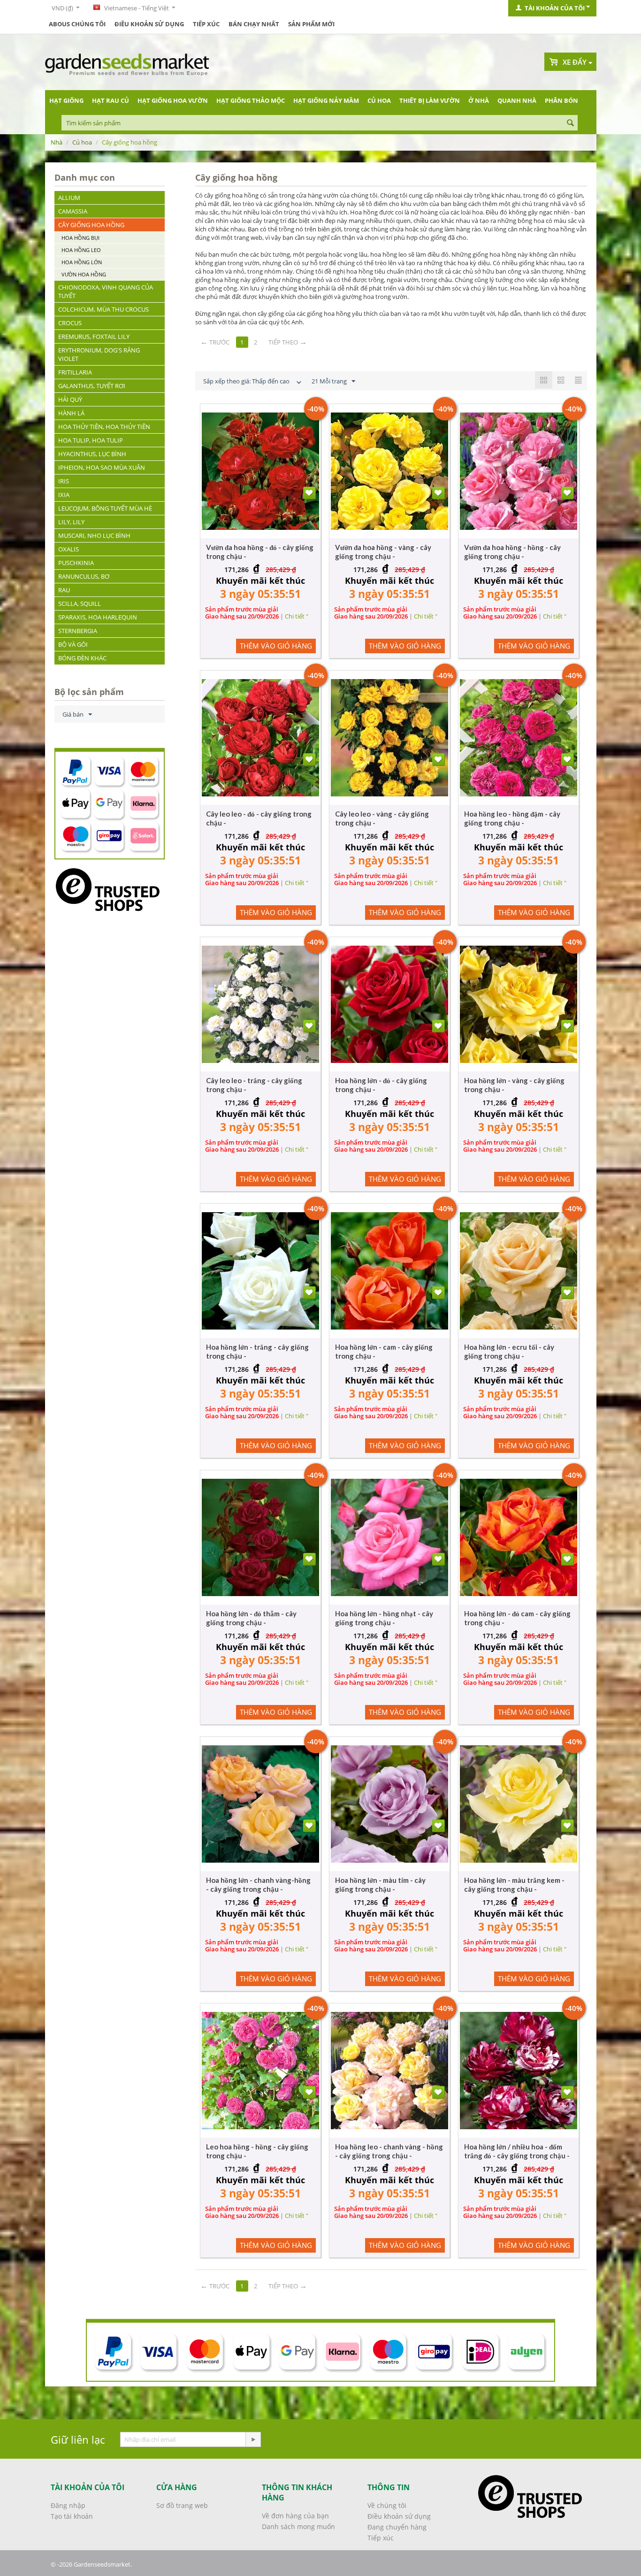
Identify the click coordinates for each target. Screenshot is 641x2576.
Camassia (73, 211)
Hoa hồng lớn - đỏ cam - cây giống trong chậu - (517, 1618)
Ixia (64, 495)
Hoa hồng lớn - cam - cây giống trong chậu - (384, 1351)
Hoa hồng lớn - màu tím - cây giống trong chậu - (380, 1884)
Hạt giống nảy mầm (326, 100)
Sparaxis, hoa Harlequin (98, 617)
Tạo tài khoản (72, 2516)
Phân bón (561, 100)
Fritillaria (75, 372)
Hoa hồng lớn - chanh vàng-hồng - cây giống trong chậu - (258, 1884)
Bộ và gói (73, 644)
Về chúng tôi (387, 2505)
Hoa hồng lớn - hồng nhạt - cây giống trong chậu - (384, 1618)
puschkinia (76, 563)
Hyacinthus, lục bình (92, 454)
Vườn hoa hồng (84, 274)
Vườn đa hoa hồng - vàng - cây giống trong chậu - (383, 552)
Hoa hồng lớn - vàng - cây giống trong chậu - (514, 1085)
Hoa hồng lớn (82, 262)
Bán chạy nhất (254, 24)
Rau (64, 590)
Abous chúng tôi (77, 24)
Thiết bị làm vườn (430, 100)
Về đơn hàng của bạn (295, 2516)
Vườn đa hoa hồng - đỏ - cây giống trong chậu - (260, 552)
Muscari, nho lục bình (94, 535)
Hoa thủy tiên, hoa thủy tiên (104, 427)
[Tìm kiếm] (571, 123)
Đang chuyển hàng (397, 2527)
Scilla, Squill (80, 604)
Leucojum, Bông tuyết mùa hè (105, 508)
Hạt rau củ (111, 100)
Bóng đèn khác (82, 658)
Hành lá (71, 413)
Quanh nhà (517, 100)
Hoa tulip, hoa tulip (91, 440)
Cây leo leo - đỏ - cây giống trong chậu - (259, 818)
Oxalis (69, 549)
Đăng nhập (68, 2505)
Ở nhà (479, 100)
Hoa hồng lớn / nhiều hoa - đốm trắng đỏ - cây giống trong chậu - (517, 2151)
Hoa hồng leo (81, 250)
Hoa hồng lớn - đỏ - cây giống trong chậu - (381, 1085)
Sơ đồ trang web (182, 2505)
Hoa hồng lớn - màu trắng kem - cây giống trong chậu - (514, 1884)
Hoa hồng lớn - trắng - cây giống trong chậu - (257, 1351)
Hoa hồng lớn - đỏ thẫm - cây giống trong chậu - (251, 1618)
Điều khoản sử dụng (149, 24)
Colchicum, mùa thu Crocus (103, 309)
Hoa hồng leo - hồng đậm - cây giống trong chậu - (512, 818)
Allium (69, 198)
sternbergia (78, 631)
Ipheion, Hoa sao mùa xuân (102, 467)
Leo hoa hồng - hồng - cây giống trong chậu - (257, 2151)
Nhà (57, 142)
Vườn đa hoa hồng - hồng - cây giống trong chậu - (512, 552)
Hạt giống (66, 100)
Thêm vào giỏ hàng (276, 646)
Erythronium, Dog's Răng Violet (99, 354)
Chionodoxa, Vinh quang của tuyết (106, 291)
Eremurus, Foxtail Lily (94, 336)
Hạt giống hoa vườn (173, 100)
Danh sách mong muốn (298, 2526)
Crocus (70, 323)
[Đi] (253, 2439)
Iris (64, 481)
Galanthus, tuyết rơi (92, 386)
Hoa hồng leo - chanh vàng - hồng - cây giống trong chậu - (389, 2151)
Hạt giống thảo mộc (251, 100)
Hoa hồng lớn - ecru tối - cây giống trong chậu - (509, 1351)
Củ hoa (379, 100)
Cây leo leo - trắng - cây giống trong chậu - (254, 1085)
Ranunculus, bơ (84, 576)
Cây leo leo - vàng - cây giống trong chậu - (382, 818)
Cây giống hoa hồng (91, 225)
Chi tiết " (297, 616)
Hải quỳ (70, 399)
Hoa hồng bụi (80, 238)
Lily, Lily (71, 522)
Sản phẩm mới (311, 24)
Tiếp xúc (206, 24)
